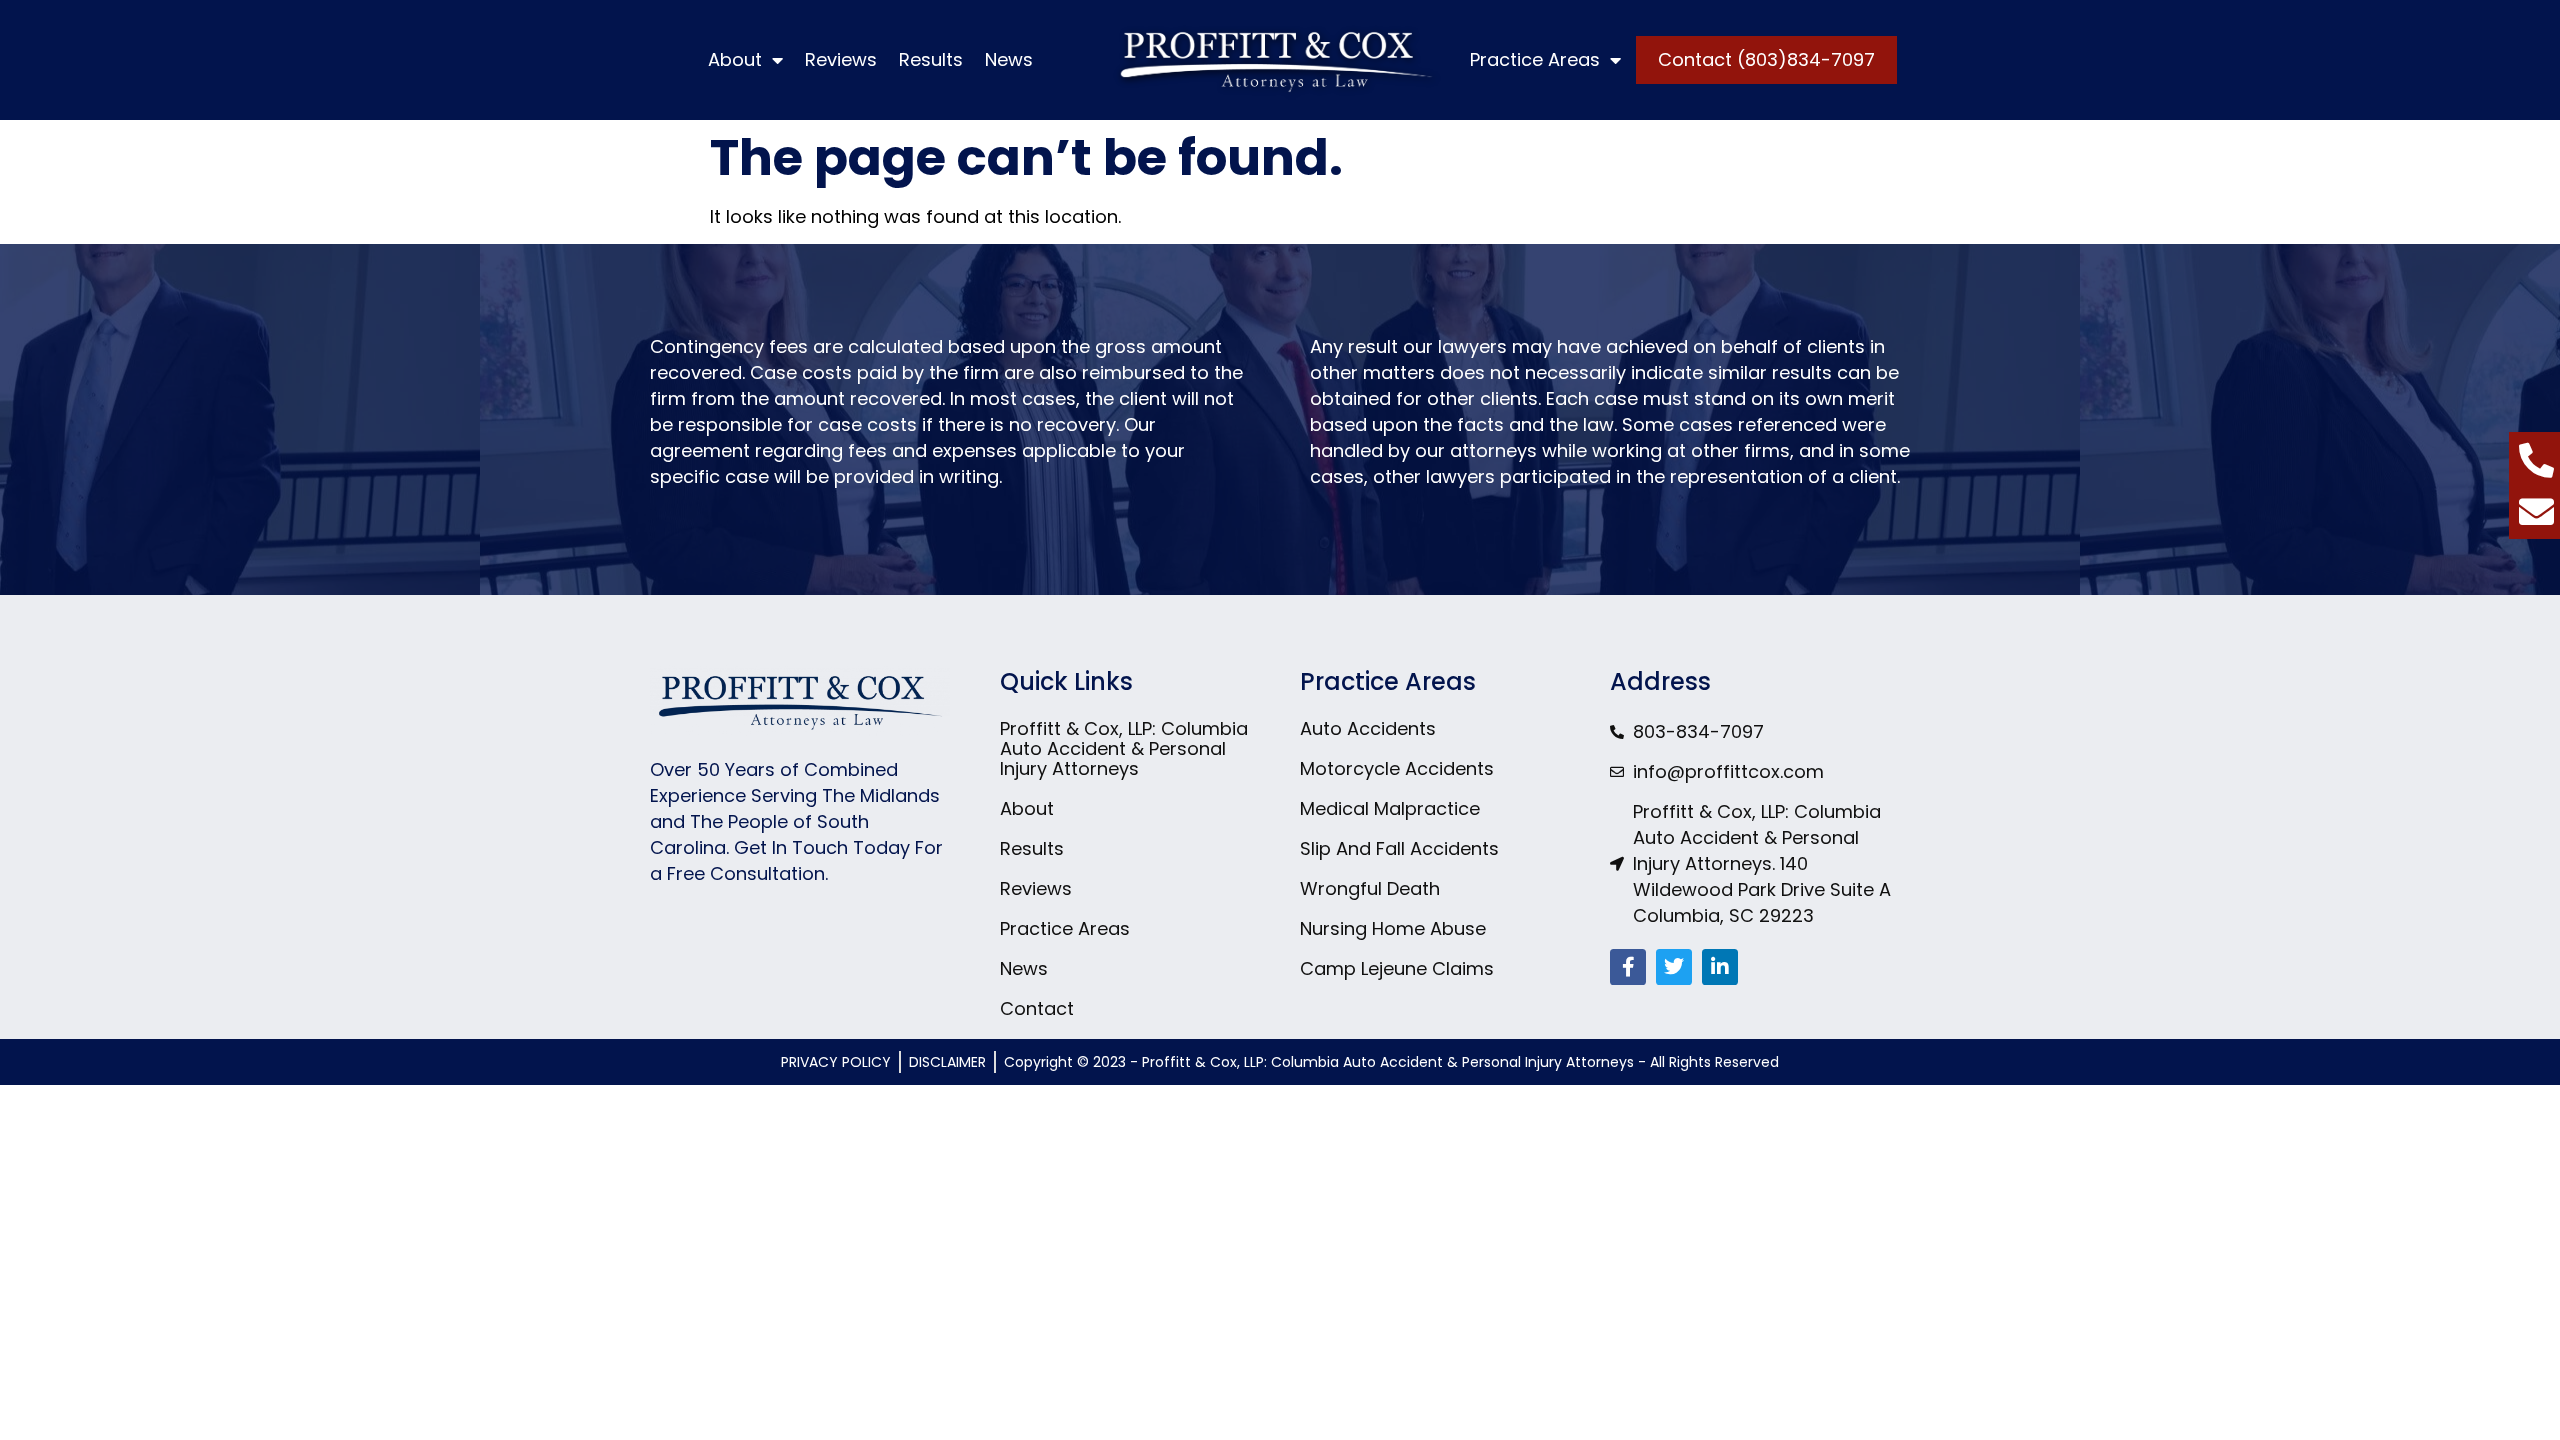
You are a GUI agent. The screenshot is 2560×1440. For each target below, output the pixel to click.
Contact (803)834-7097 (1766, 59)
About (735, 59)
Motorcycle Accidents (1397, 769)
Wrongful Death (1370, 889)
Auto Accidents (1368, 729)
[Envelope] (2536, 511)
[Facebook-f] (1628, 967)
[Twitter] (1674, 967)
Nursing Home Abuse (1393, 929)
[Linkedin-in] (1720, 967)
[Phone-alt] (2536, 459)
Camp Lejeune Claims (1397, 969)
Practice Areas (1535, 59)
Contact (1037, 1009)
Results (931, 59)
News (1009, 59)
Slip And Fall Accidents (1399, 849)
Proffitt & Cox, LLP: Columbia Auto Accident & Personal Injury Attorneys (1124, 749)
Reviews (841, 59)
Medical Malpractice (1390, 809)
